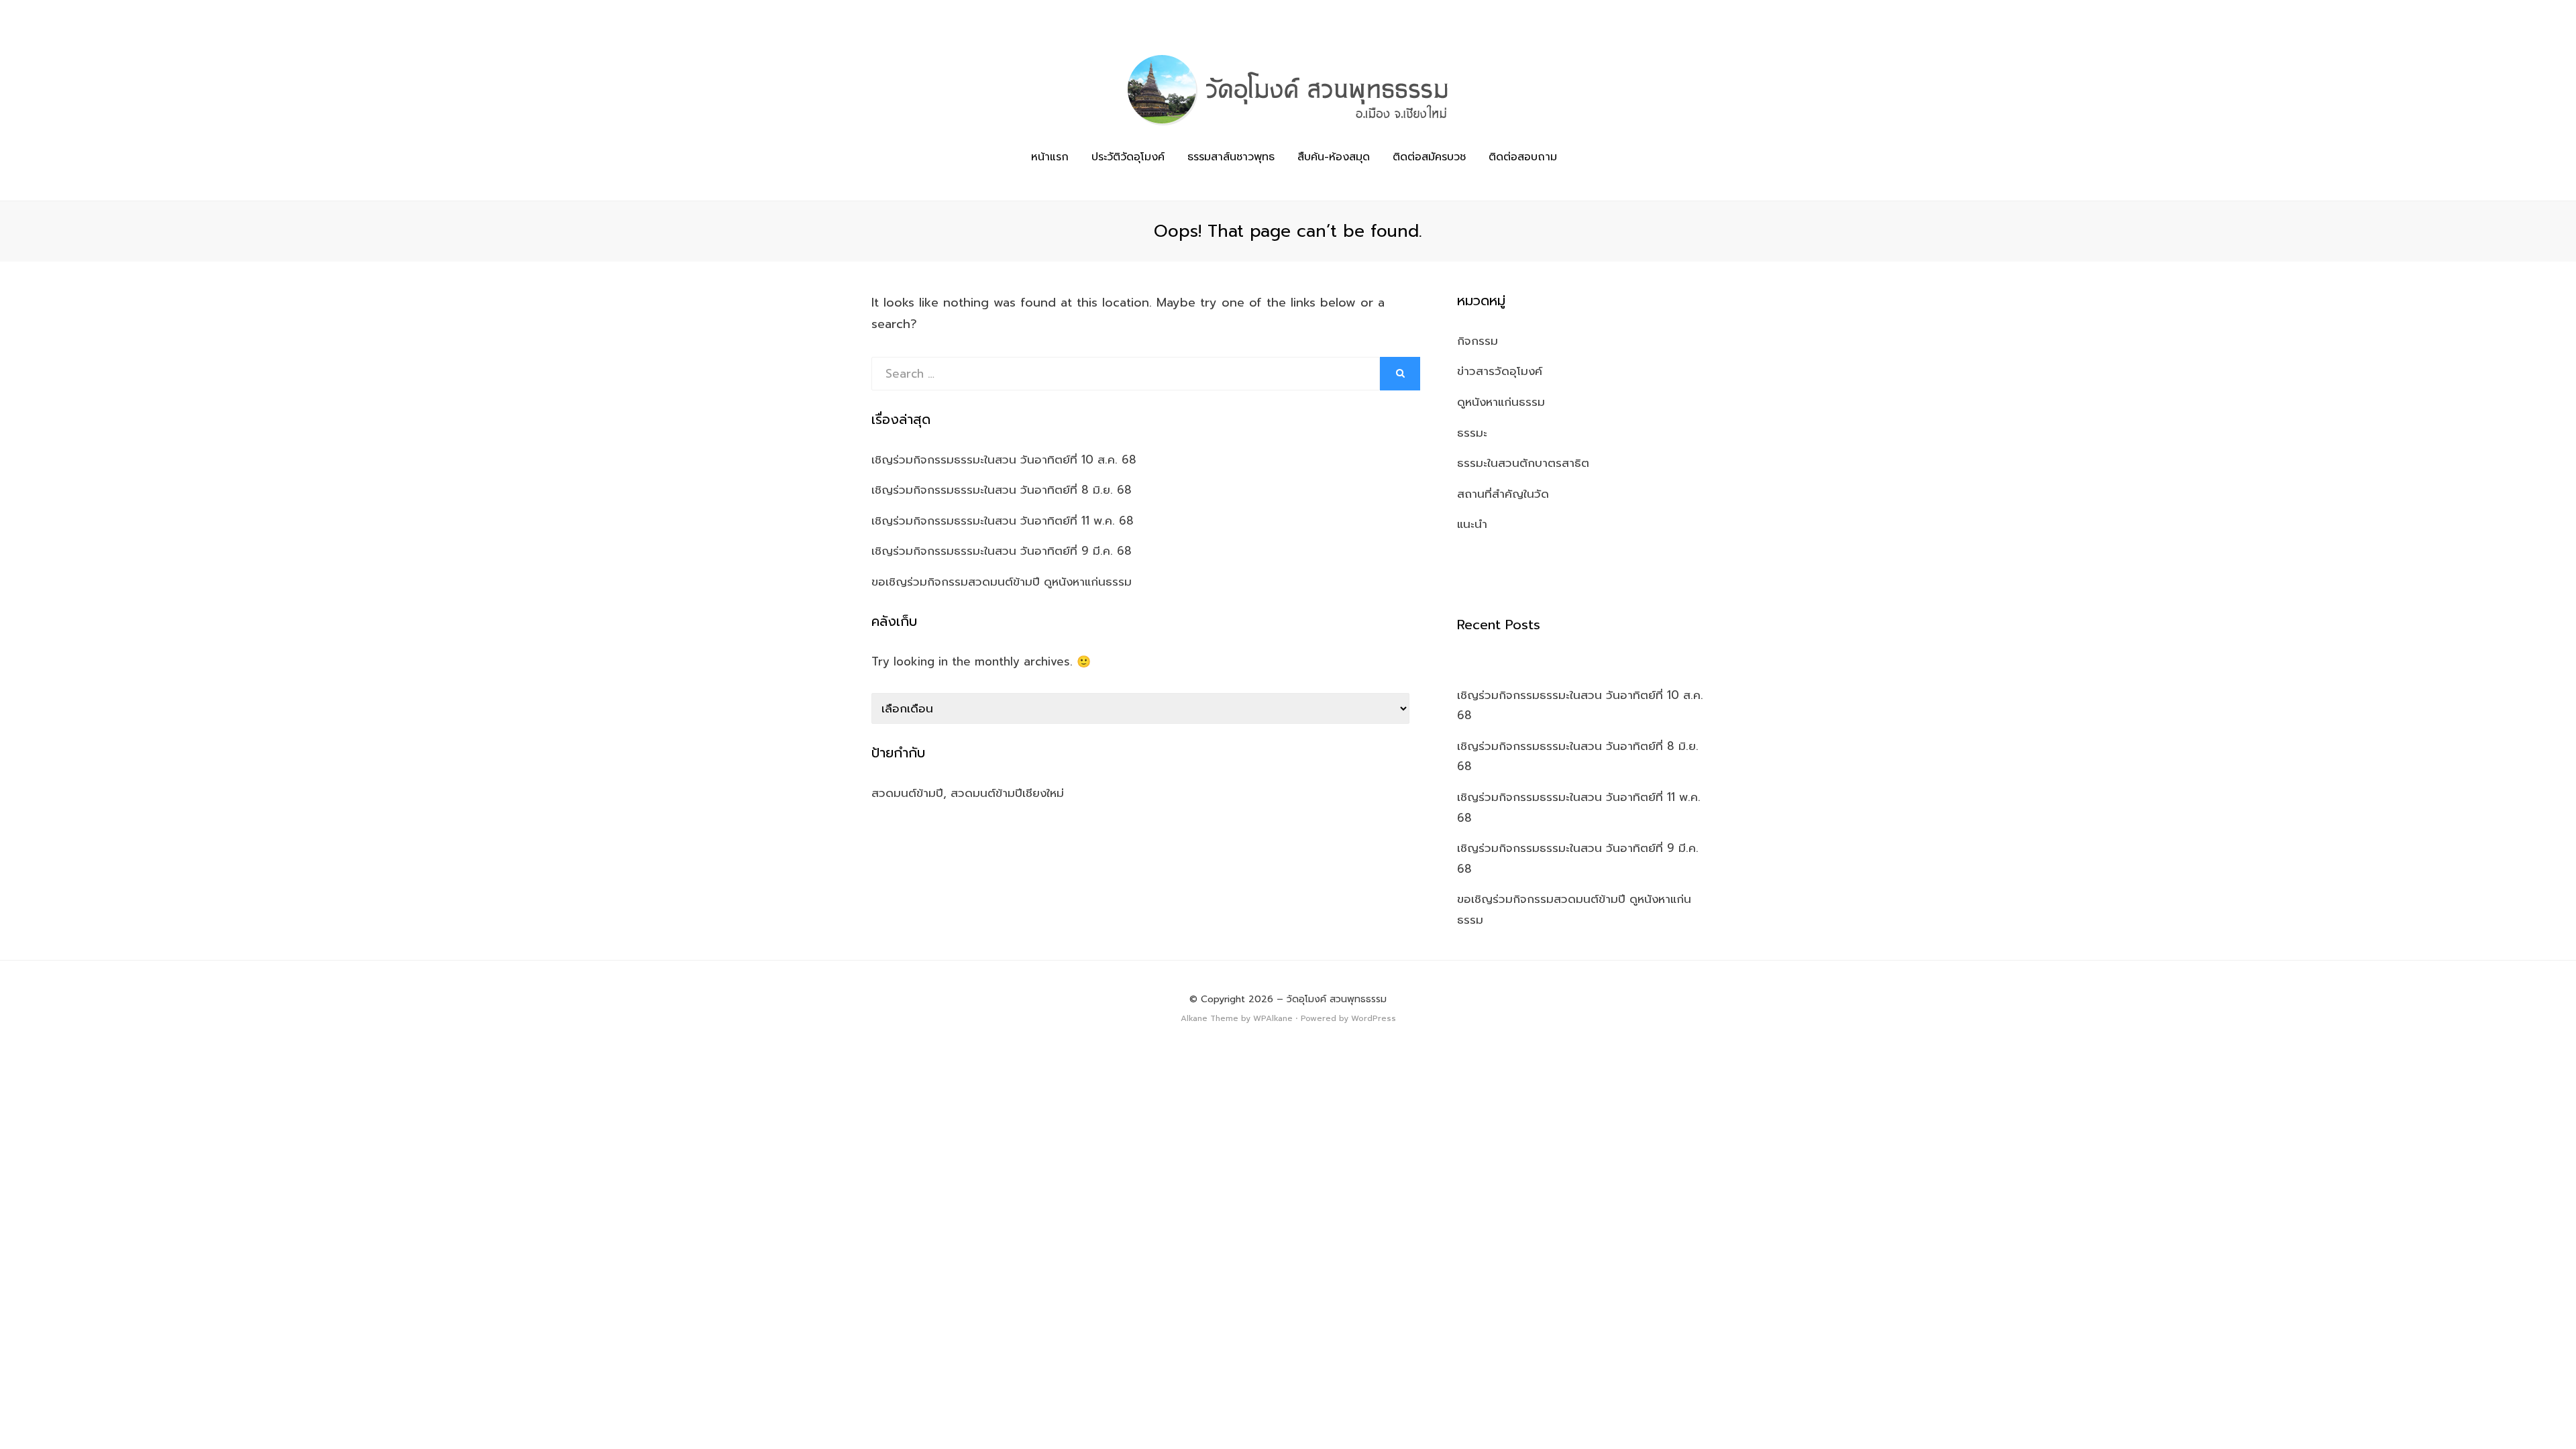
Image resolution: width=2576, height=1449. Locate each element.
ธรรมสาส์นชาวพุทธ (1231, 157)
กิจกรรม (1478, 341)
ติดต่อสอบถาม (1523, 157)
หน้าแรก (1050, 157)
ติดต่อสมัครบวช (1429, 157)
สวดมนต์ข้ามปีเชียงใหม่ (1007, 793)
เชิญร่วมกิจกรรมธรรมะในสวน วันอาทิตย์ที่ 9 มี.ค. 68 (1002, 551)
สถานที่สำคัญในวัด (1503, 494)
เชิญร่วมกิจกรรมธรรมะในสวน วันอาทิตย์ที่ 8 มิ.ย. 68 (1002, 490)
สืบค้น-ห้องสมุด (1334, 157)
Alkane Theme (1210, 1018)
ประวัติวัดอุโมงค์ (1128, 157)
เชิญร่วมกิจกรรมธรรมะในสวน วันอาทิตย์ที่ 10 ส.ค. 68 (1004, 460)
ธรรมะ (1472, 433)
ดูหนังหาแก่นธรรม (1501, 402)
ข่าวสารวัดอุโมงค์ (1500, 371)
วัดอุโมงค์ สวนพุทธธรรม (1337, 999)
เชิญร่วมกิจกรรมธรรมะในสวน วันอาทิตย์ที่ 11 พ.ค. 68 (1003, 521)
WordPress (1374, 1018)
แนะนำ (1472, 524)
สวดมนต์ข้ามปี (907, 793)
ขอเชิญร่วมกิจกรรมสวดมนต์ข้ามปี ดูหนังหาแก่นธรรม (1002, 582)
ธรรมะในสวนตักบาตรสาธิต (1523, 463)
